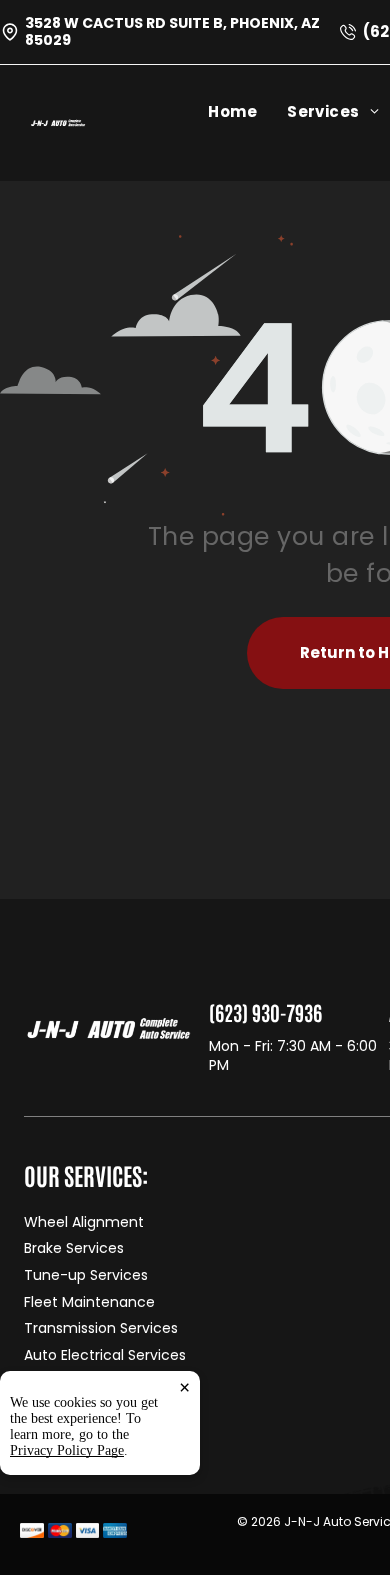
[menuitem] (247, 111)
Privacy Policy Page (67, 1450)
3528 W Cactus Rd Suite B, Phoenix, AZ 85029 (172, 31)
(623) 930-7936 (265, 1012)
